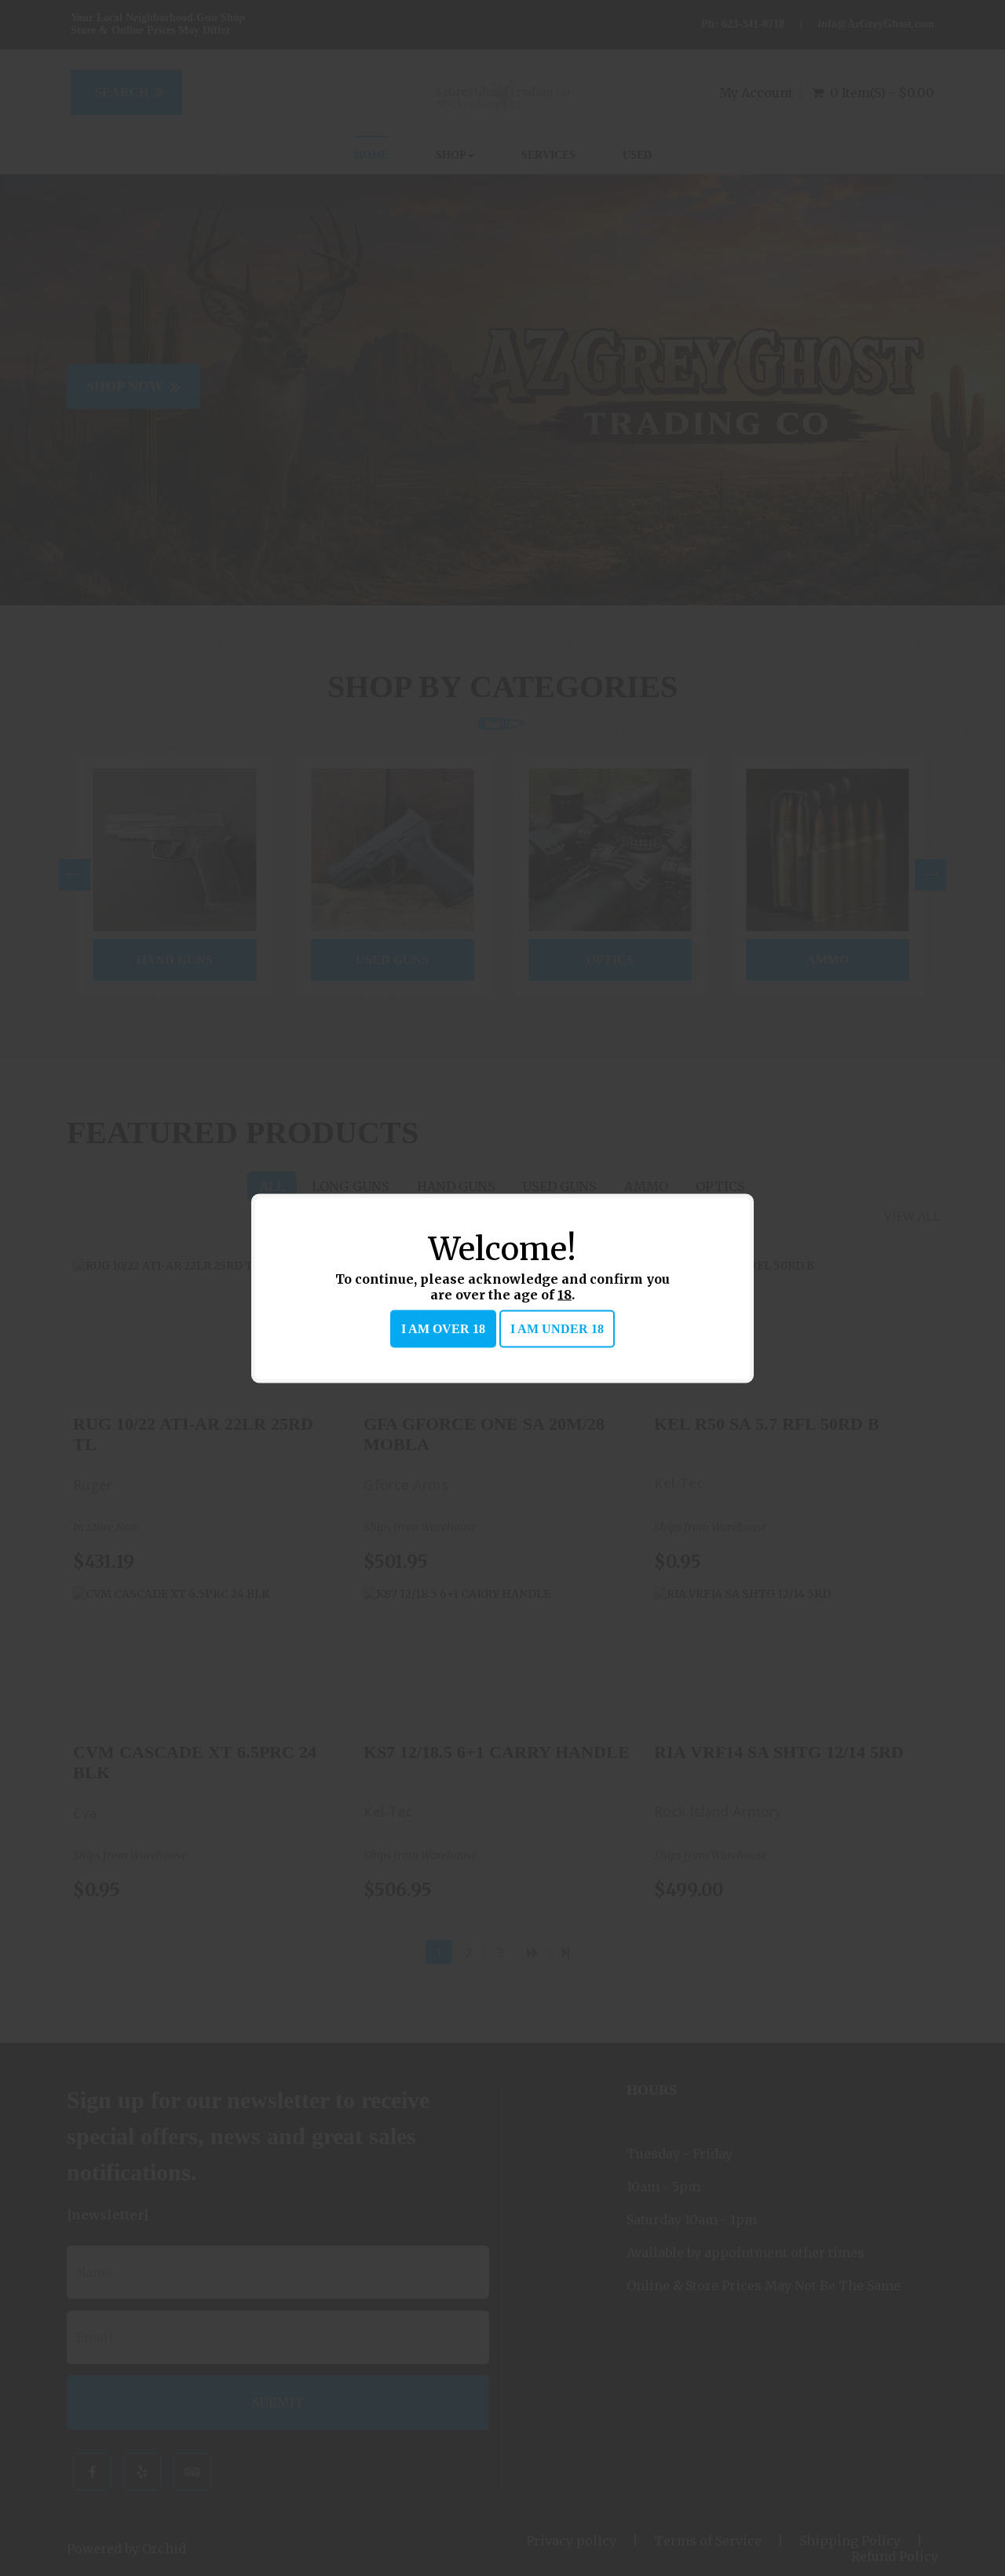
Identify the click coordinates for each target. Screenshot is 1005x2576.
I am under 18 (557, 1328)
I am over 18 (443, 1328)
